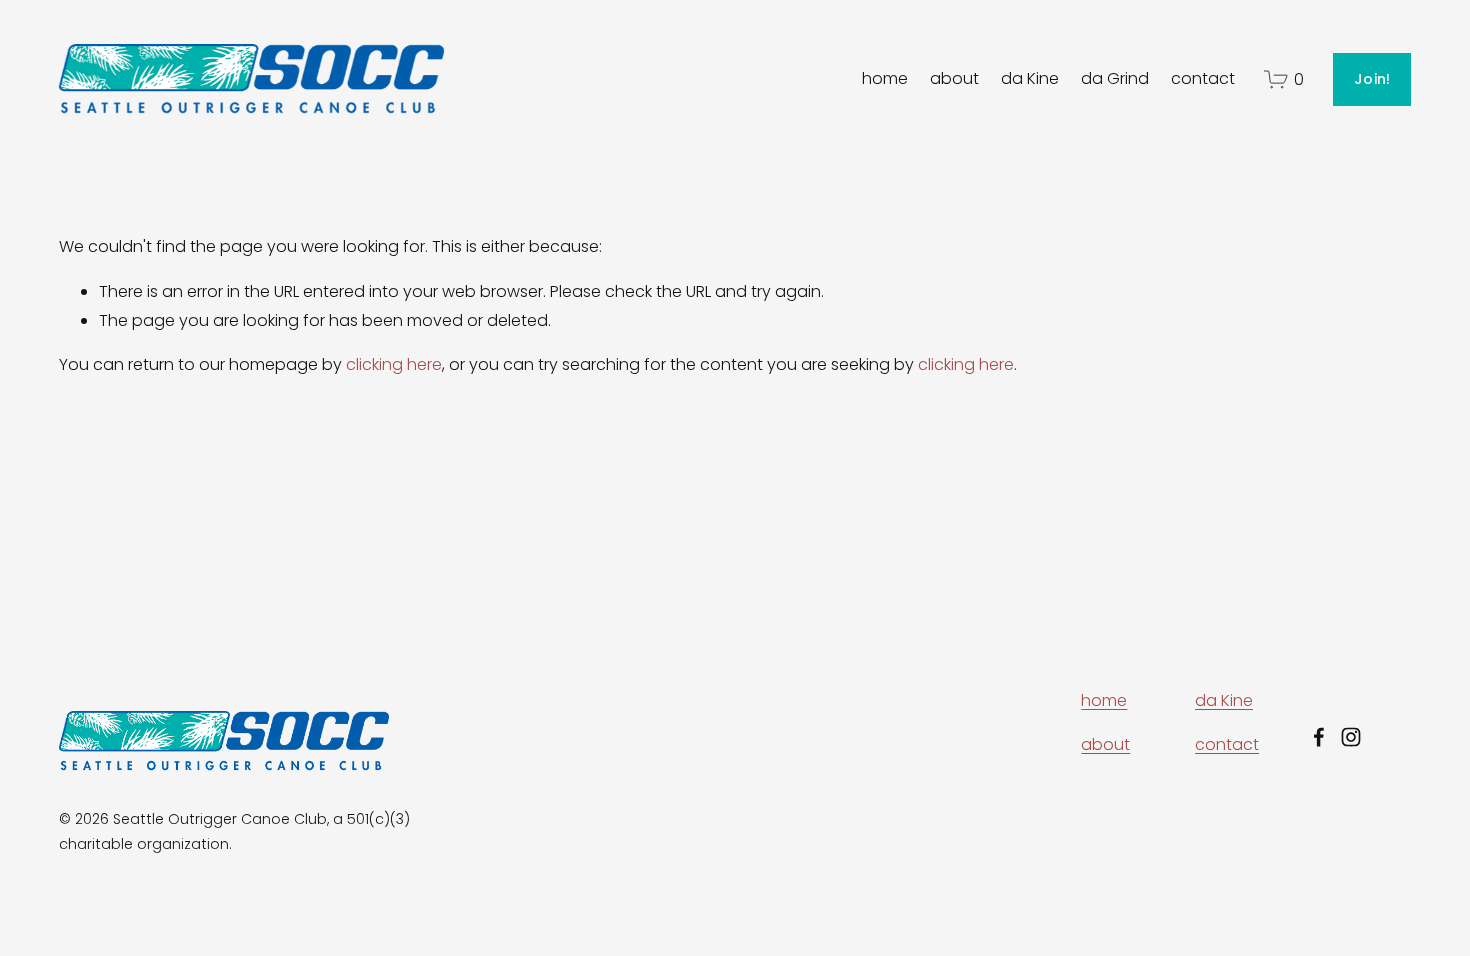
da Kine (1030, 78)
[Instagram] (1351, 737)
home (885, 78)
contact (1203, 78)
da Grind (1115, 78)
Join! (1372, 79)
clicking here (394, 364)
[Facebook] (1319, 737)
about (954, 78)
